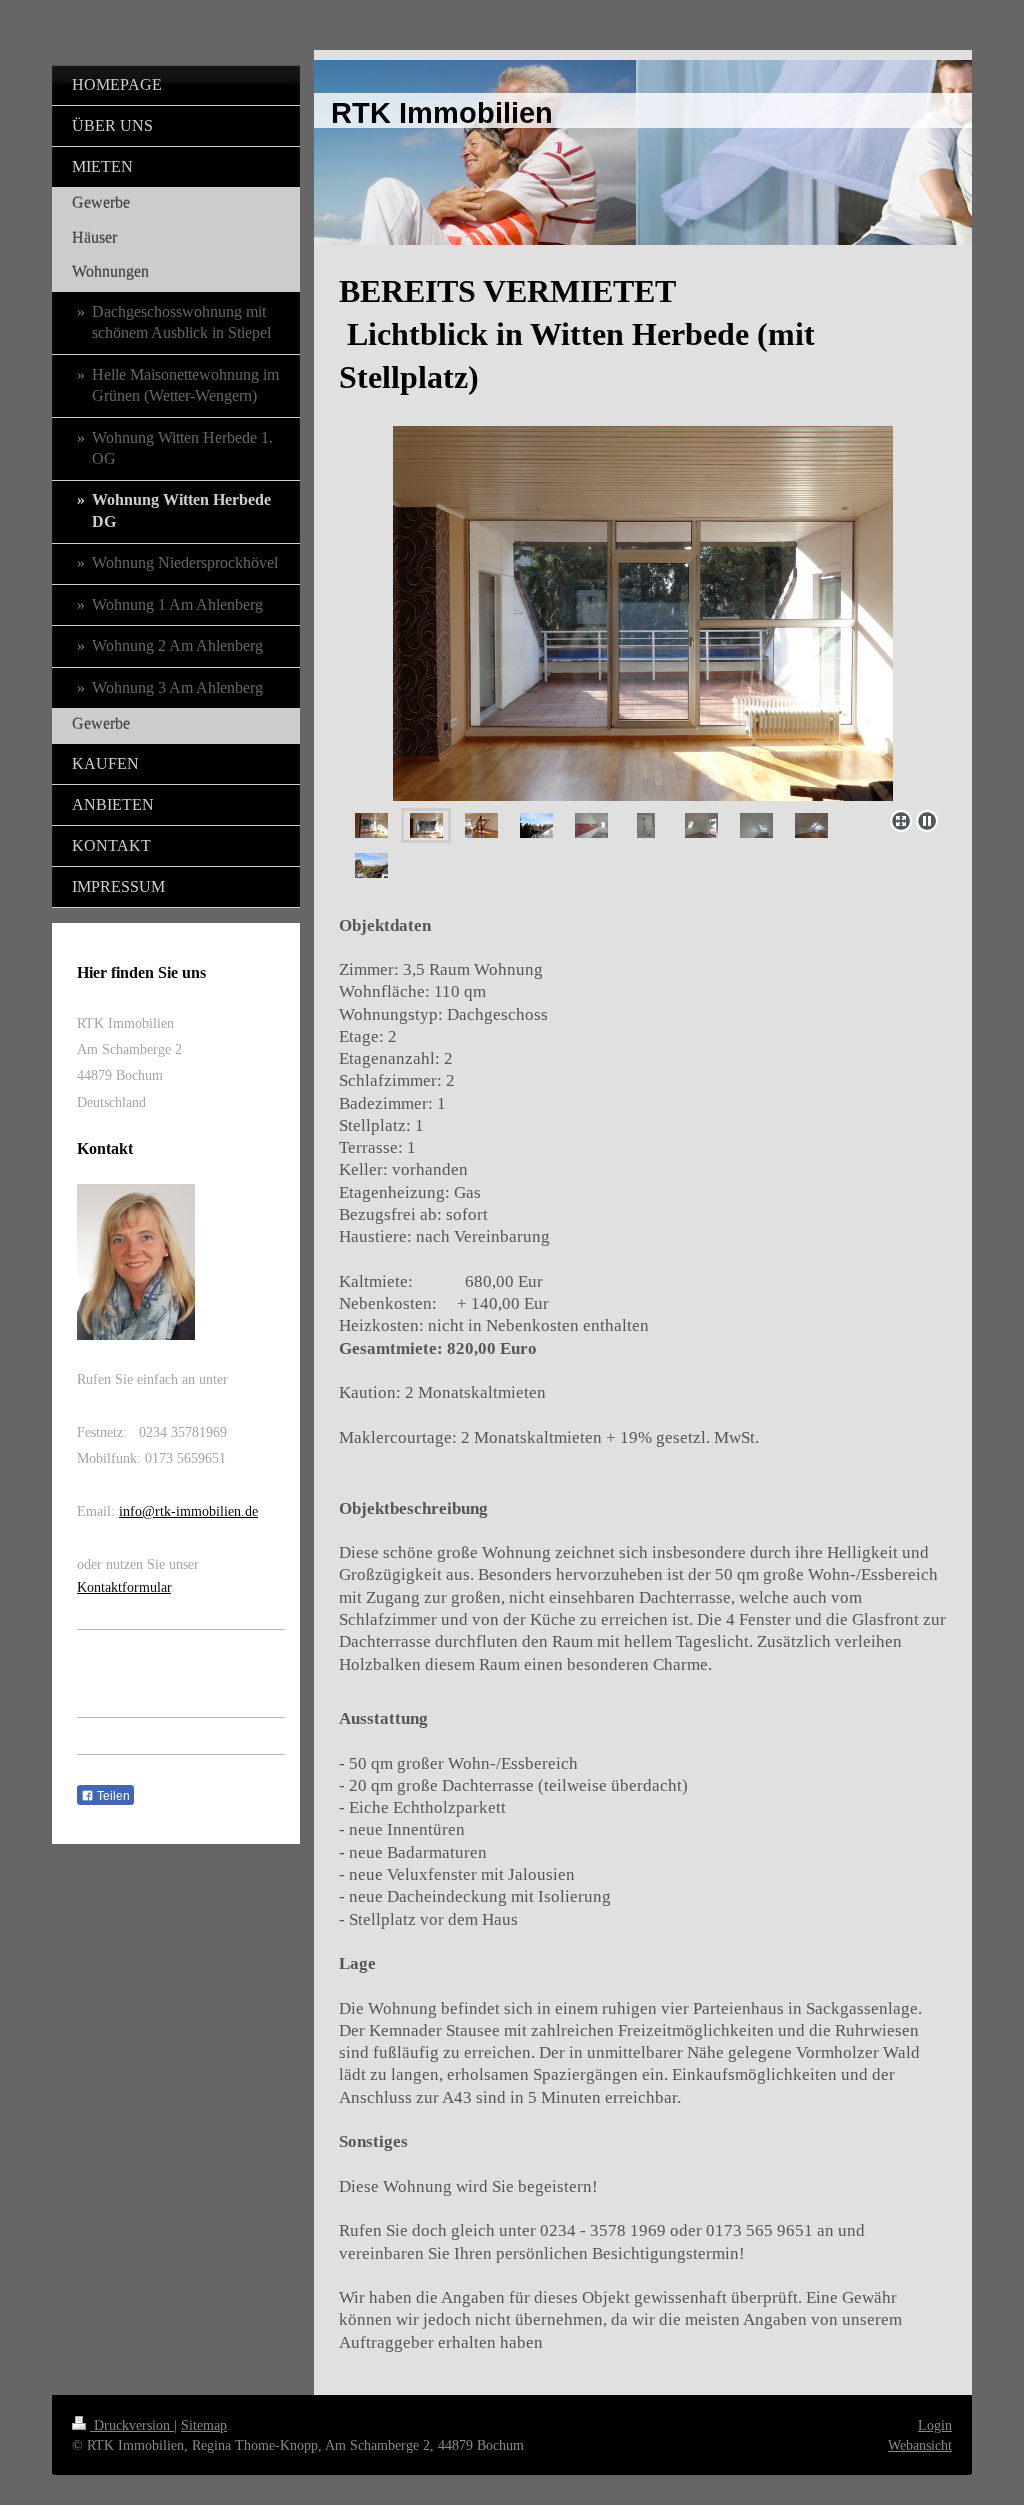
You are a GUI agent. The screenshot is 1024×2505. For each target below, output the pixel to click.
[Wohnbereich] (371, 825)
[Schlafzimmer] (811, 825)
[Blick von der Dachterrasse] (536, 825)
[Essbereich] (481, 825)
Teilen (112, 1796)
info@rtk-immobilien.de (188, 1511)
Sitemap (204, 2425)
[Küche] (591, 825)
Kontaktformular (124, 1587)
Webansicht (920, 2445)
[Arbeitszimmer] (756, 825)
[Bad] (646, 825)
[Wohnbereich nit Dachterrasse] (643, 613)
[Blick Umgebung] (371, 865)
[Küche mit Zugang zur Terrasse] (701, 825)
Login (935, 2425)
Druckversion (132, 2425)
